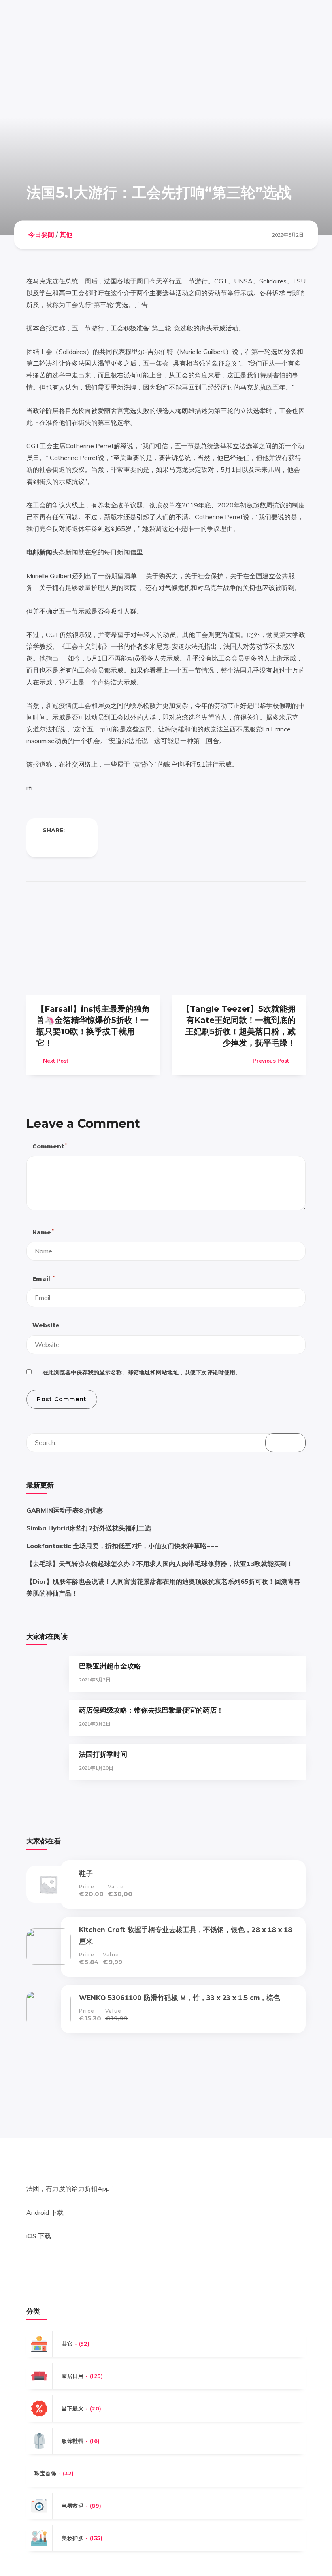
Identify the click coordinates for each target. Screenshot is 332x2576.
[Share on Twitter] (62, 844)
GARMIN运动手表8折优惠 (65, 1510)
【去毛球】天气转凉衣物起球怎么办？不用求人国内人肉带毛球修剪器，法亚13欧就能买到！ (160, 1564)
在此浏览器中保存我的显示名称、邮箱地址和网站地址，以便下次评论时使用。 (142, 1372)
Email (43, 1279)
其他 (66, 235)
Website (46, 1325)
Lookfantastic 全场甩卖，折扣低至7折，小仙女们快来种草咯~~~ (122, 1546)
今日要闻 (41, 235)
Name (43, 1232)
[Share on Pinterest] (78, 844)
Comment (49, 1146)
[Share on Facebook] (46, 844)
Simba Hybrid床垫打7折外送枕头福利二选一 (92, 1528)
